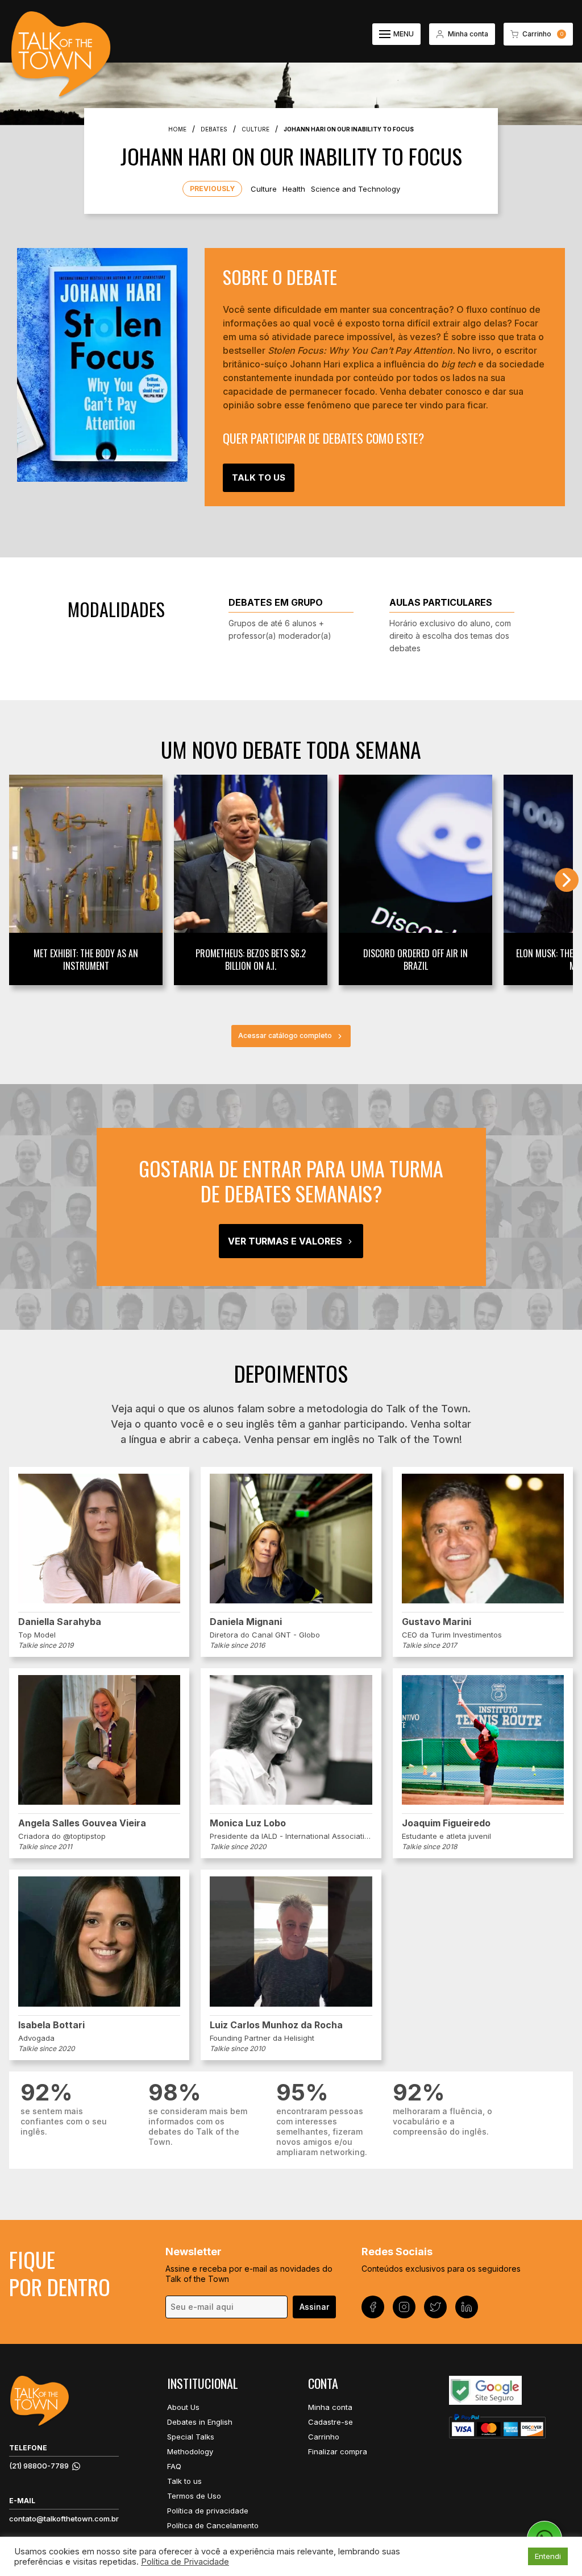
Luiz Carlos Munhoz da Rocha (276, 2025)
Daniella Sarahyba (60, 1622)
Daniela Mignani (246, 1622)
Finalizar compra (338, 2451)
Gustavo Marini (436, 1622)
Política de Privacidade (185, 2562)
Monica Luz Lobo (248, 1823)
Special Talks (191, 2437)
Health (294, 189)
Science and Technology (356, 189)
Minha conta (330, 2407)
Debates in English (200, 2422)
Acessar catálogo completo (285, 1035)
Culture (264, 189)
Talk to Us (259, 477)
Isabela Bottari (51, 2025)
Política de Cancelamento (213, 2525)
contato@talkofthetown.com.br (64, 2519)
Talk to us (184, 2481)
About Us (183, 2407)
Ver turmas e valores (285, 1241)
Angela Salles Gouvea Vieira (82, 1823)
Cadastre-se (331, 2422)
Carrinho (324, 2437)
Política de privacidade (208, 2511)
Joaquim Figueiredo (446, 1823)
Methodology (190, 2451)
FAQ (174, 2466)
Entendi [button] (548, 2556)
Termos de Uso (194, 2496)
